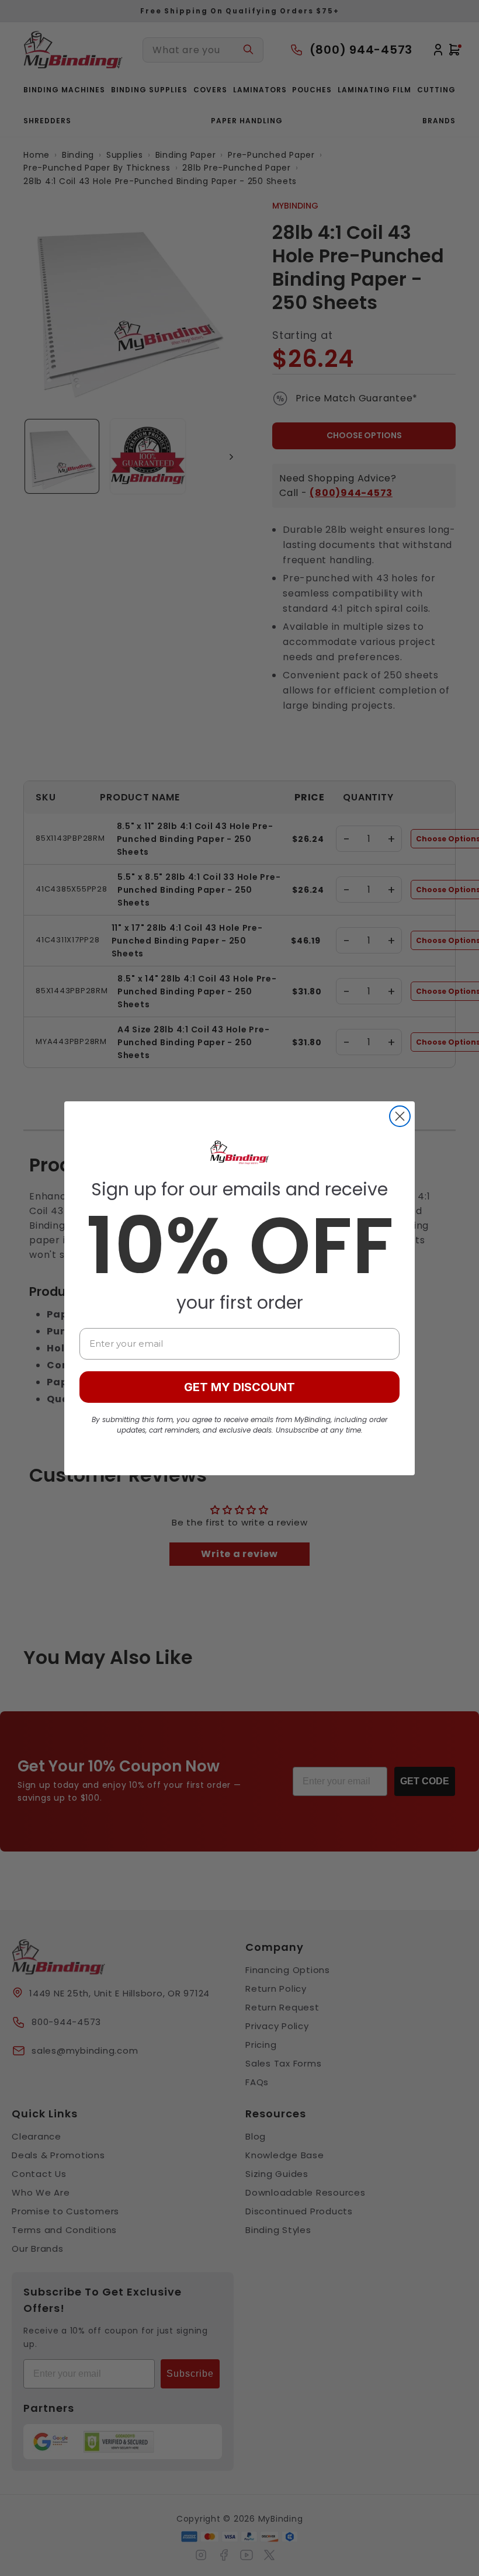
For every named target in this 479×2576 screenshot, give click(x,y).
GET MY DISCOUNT (239, 1387)
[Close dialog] (400, 1116)
